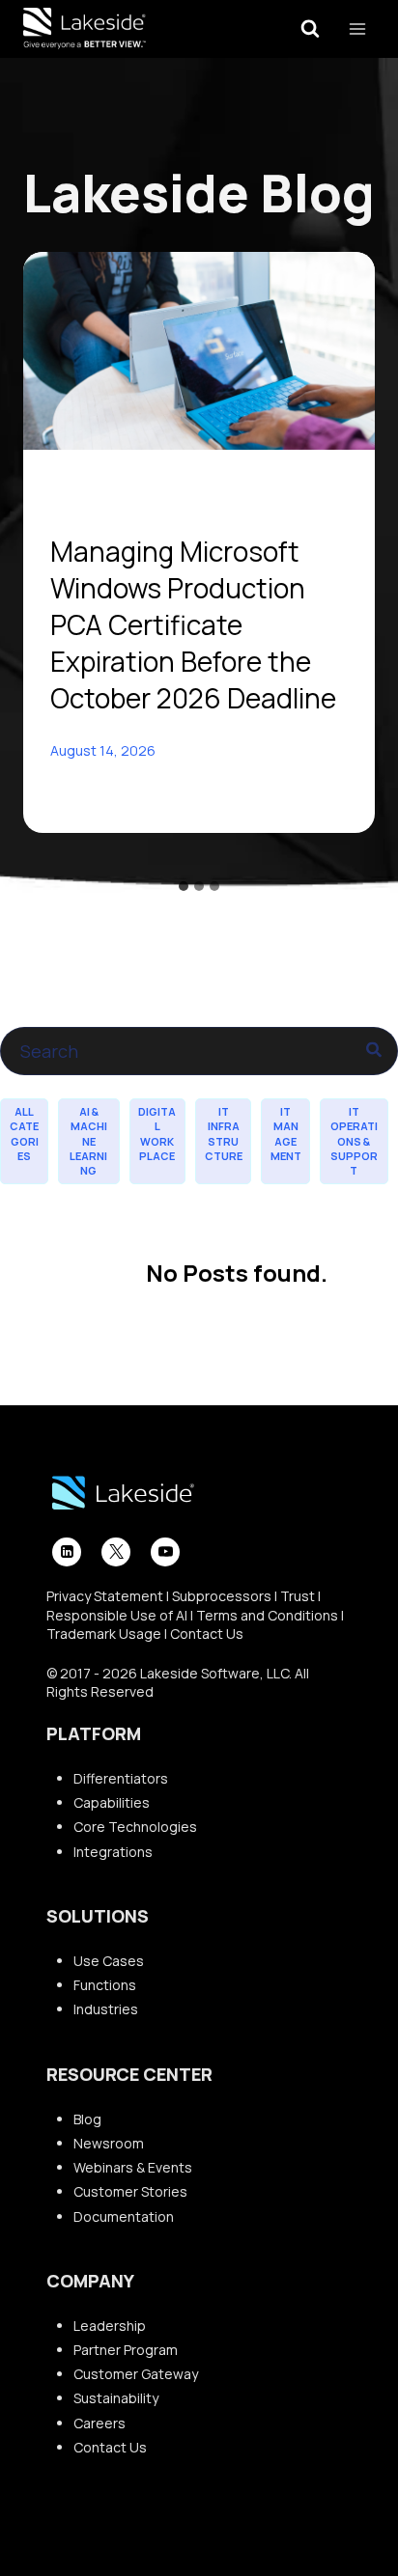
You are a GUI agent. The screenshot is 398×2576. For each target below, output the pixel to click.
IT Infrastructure (224, 1134)
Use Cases (109, 1961)
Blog (87, 2119)
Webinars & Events (133, 2167)
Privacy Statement (105, 1596)
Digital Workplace (157, 1134)
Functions (105, 1985)
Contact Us (207, 1634)
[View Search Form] (310, 29)
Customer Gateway (136, 2374)
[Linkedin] (67, 1552)
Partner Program (126, 2350)
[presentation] (199, 351)
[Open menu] (357, 28)
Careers (99, 2423)
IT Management (286, 1134)
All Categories (24, 1134)
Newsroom (109, 2143)
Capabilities (112, 1802)
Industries (106, 2009)
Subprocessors (222, 1596)
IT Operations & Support (354, 1141)
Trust (298, 1596)
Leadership (110, 2326)
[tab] (184, 886)
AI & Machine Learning (88, 1141)
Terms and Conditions (267, 1615)
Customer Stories (130, 2191)
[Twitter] (116, 1552)
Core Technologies (135, 1827)
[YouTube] (165, 1552)
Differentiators (121, 1778)
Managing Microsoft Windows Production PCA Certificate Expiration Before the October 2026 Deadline (193, 624)
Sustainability (116, 2398)
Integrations (113, 1852)
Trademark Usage (104, 1634)
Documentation (124, 2216)
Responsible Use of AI (117, 1615)
